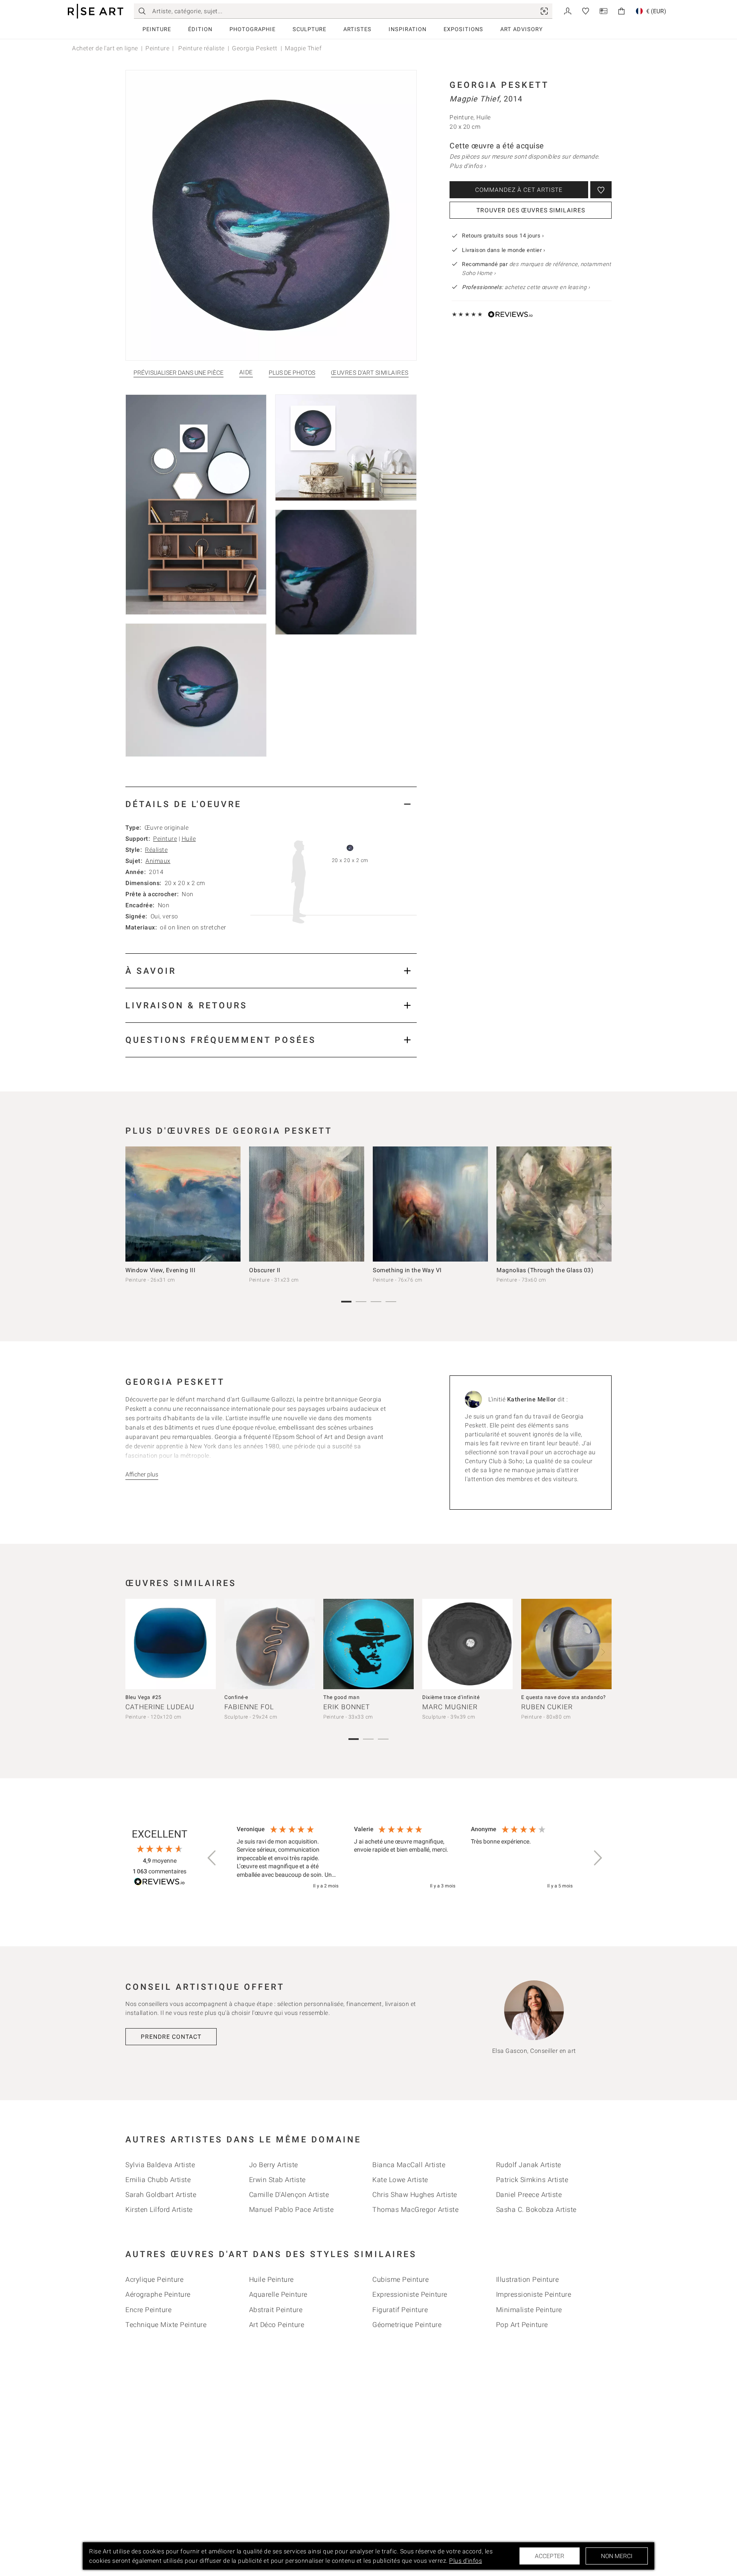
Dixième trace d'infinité (451, 1697)
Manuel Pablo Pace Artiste (292, 2210)
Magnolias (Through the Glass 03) (545, 1270)
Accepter (550, 2556)
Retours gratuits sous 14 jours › (503, 236)
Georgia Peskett (255, 48)
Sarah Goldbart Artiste (161, 2195)
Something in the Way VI (407, 1270)
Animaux (158, 861)
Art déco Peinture (277, 2325)
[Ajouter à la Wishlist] (601, 190)
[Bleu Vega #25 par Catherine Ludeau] (171, 1644)
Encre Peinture (148, 2310)
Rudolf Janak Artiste (529, 2165)
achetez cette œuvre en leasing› (526, 287)
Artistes (357, 29)
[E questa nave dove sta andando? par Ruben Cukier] (566, 1644)
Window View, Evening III (160, 1270)
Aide (246, 372)
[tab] (271, 804)
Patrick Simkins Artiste (532, 2180)
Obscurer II (265, 1270)
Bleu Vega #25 (144, 1697)
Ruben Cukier (547, 1707)
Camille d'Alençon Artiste (289, 2195)
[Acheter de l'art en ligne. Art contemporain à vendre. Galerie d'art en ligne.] (96, 11)
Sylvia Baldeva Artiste (160, 2165)
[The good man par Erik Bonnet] (368, 1644)
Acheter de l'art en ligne (105, 48)
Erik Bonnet (347, 1707)
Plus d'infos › (468, 166)
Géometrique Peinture (407, 2325)
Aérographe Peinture (158, 2294)
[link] (544, 11)
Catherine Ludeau (160, 1707)
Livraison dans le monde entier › (503, 250)
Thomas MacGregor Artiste (415, 2210)
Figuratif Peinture (400, 2310)
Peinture (157, 29)
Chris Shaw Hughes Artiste (415, 2195)
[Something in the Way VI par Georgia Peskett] (430, 1204)
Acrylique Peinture (154, 2279)
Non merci (617, 2556)
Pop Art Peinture (522, 2325)
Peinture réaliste (201, 48)
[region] (405, 1858)
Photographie (252, 29)
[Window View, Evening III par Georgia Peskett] (183, 1204)
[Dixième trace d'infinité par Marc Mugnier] (467, 1644)
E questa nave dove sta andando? (564, 1697)
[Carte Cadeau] (604, 10)
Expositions (463, 29)
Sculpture (309, 29)
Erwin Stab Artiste (277, 2180)
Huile (189, 839)
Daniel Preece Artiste (529, 2195)
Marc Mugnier (450, 1707)
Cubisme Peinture (400, 2279)
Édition (200, 29)
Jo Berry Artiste (274, 2165)
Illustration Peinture (528, 2279)
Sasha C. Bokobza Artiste (536, 2210)
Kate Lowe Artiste (400, 2180)
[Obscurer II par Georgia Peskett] (307, 1204)
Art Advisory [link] (522, 29)
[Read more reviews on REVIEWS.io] (160, 1883)
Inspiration (408, 29)
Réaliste (156, 850)
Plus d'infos (466, 2561)
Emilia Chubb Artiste (158, 2180)
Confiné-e (236, 1697)
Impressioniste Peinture (534, 2294)
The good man (341, 1697)
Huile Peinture (271, 2279)
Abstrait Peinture (276, 2310)
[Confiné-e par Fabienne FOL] (270, 1644)
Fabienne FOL (249, 1707)
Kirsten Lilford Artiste (159, 2210)
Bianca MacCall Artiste (409, 2165)
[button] (212, 1858)
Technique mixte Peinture (166, 2325)
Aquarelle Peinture (278, 2294)
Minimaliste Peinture (529, 2310)
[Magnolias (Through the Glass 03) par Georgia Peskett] (554, 1204)
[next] (602, 1206)
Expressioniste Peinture (410, 2294)
